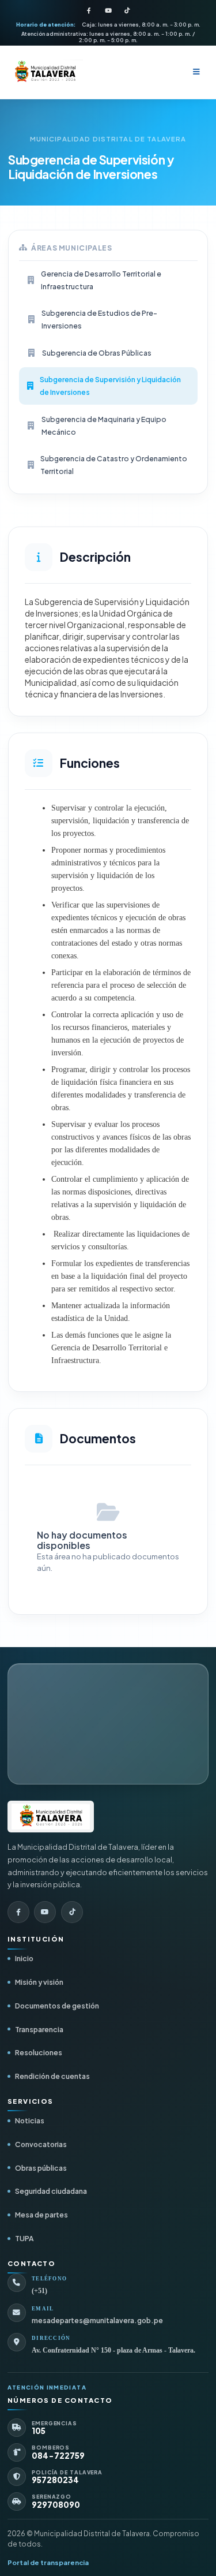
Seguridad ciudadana (51, 2191)
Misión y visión (39, 1982)
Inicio (24, 1958)
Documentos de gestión (57, 2006)
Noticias (30, 2120)
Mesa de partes (41, 2215)
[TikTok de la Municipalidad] (127, 11)
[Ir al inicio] (51, 1816)
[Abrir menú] (196, 72)
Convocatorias (41, 2144)
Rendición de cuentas (52, 2076)
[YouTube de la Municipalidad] (108, 11)
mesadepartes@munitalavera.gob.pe (97, 2321)
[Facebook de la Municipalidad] (89, 11)
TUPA (24, 2238)
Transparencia (39, 2029)
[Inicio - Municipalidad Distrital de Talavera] (45, 72)
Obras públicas (41, 2168)
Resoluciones (39, 2052)
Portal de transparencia (48, 2562)
